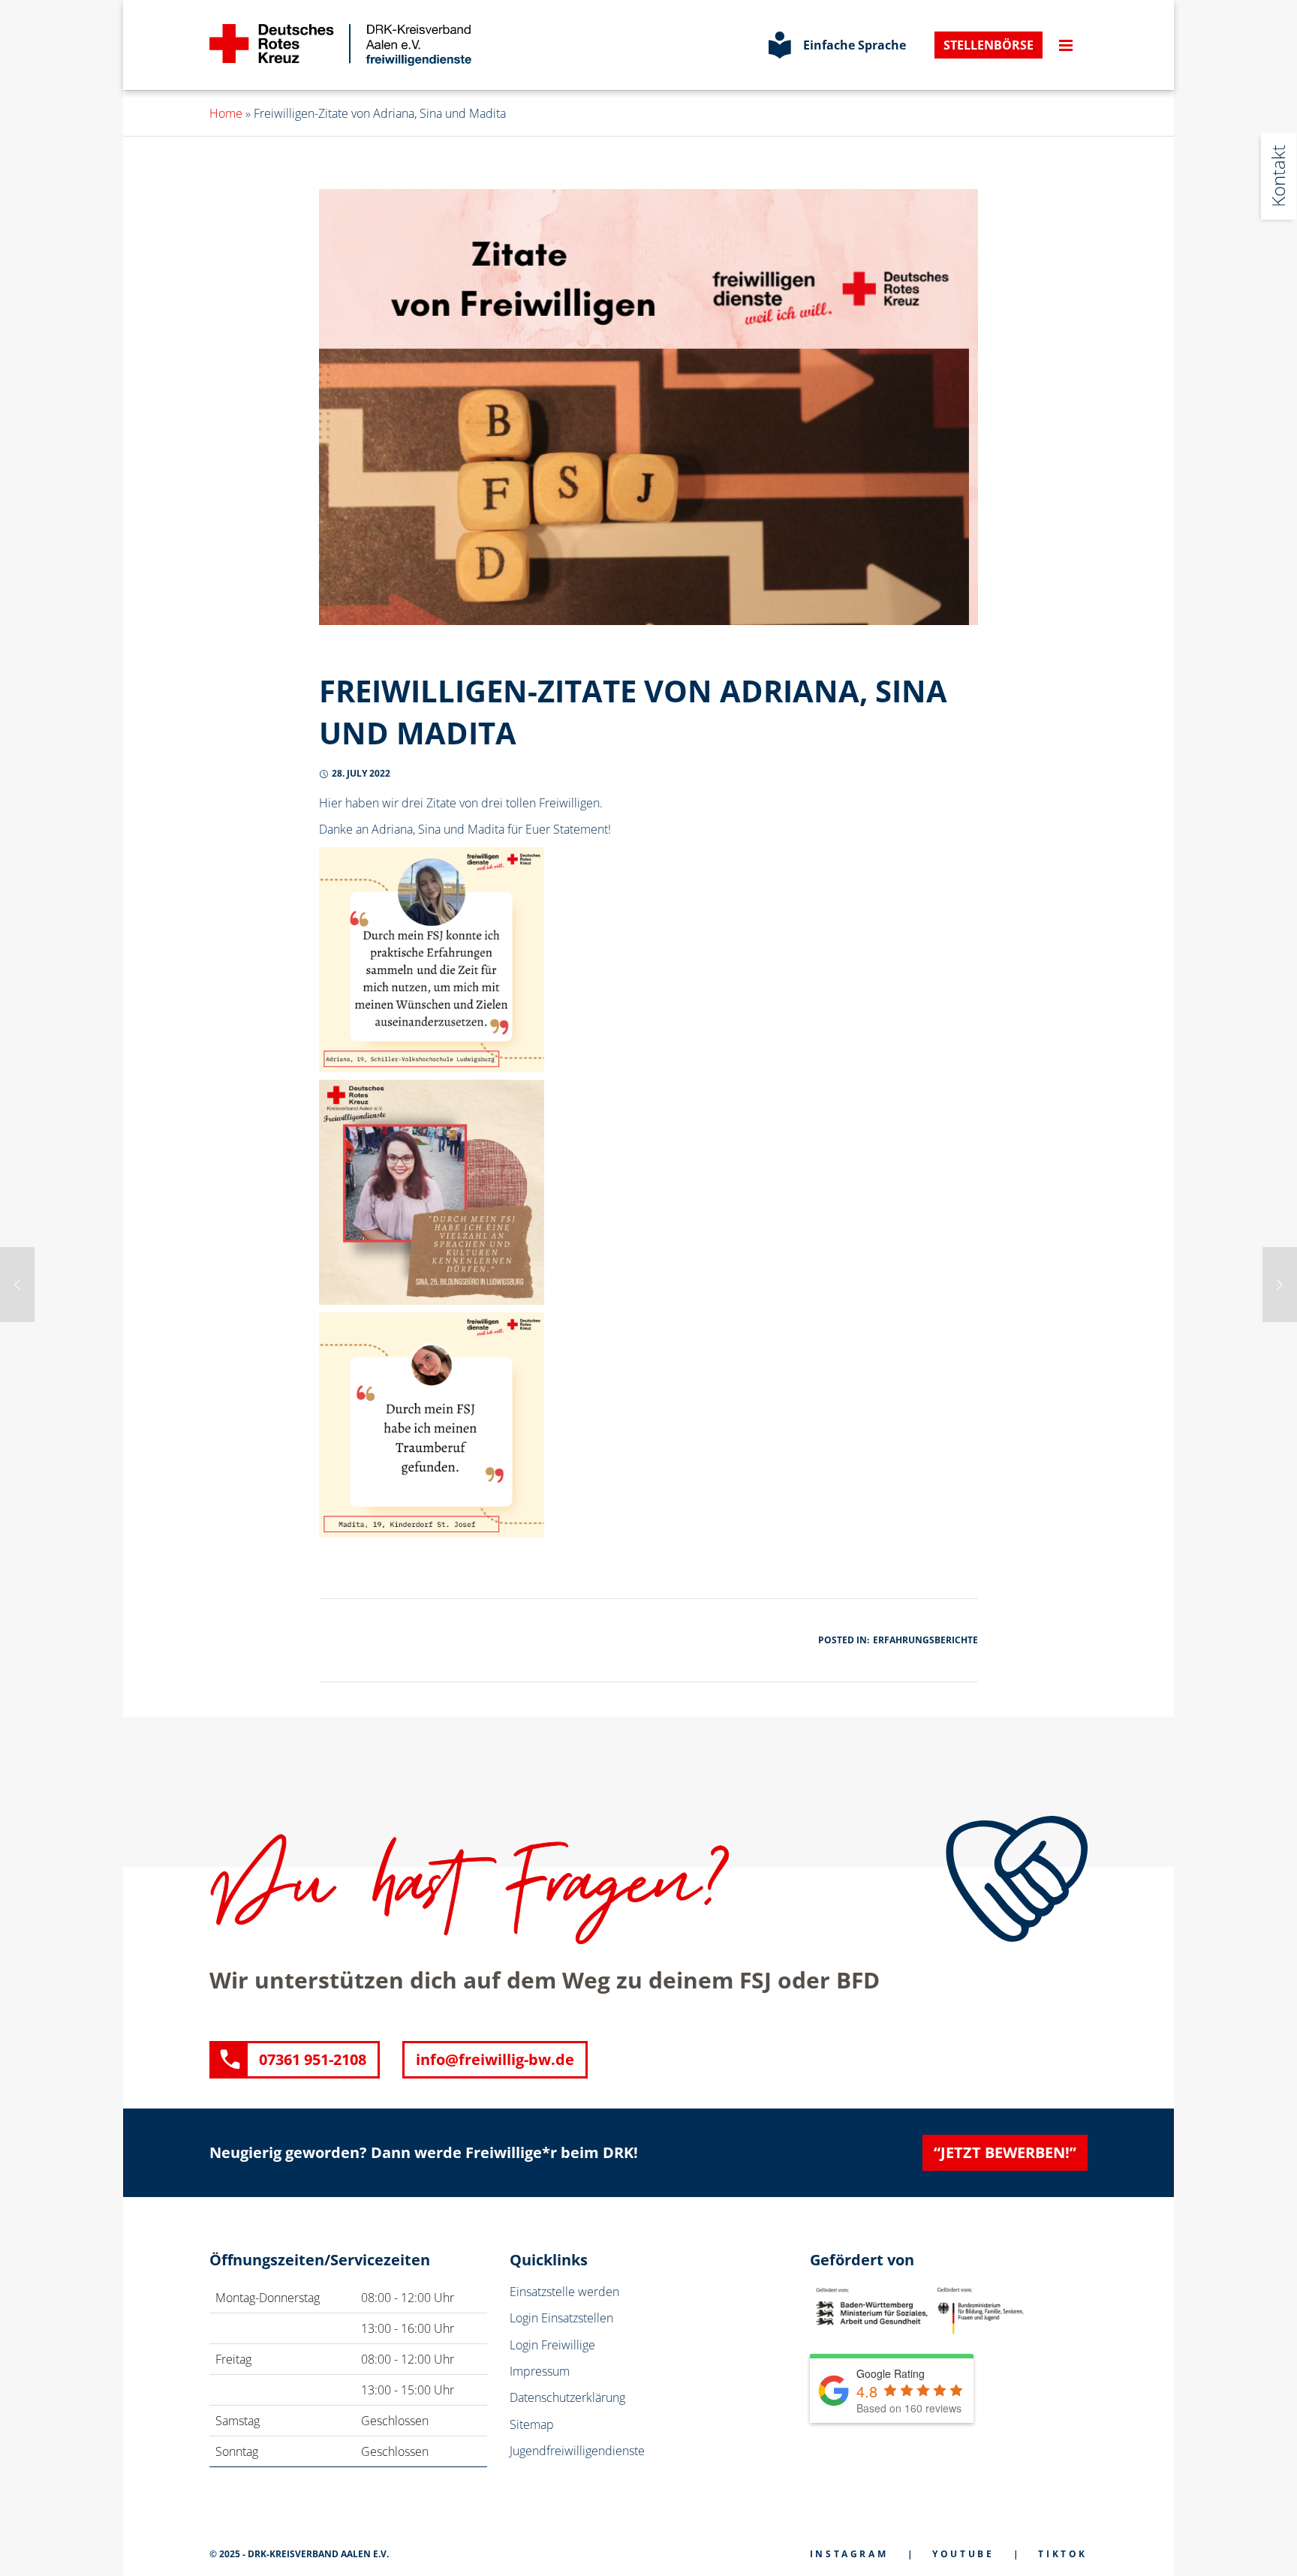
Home (226, 113)
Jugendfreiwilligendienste (577, 2451)
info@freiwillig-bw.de (495, 2059)
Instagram (849, 2554)
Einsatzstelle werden (564, 2292)
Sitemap (532, 2424)
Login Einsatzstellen (561, 2318)
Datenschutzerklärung (567, 2397)
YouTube (963, 2554)
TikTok (1063, 2554)
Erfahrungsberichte (925, 1640)
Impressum (540, 2371)
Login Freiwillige (552, 2345)
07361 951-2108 (313, 2059)
